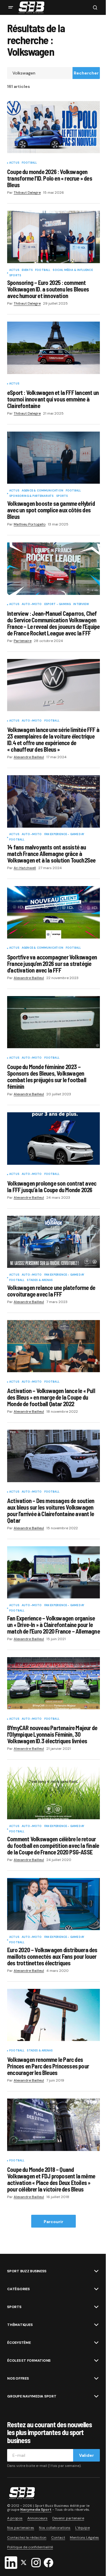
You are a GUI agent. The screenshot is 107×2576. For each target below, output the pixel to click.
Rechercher (86, 73)
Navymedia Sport (36, 2510)
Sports (15, 276)
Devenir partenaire (68, 2518)
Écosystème (19, 2343)
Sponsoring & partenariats (32, 496)
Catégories (18, 2289)
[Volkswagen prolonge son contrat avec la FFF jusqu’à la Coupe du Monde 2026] (53, 1139)
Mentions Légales (84, 2538)
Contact (58, 2538)
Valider (86, 2455)
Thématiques (20, 2325)
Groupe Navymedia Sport (32, 2396)
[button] (11, 7)
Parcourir (53, 2222)
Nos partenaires (21, 2528)
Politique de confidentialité (30, 2547)
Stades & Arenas (40, 1280)
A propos (15, 2518)
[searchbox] (40, 73)
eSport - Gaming (58, 604)
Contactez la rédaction (27, 2538)
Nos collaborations (55, 2528)
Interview (81, 604)
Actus (14, 163)
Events (27, 270)
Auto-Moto (32, 604)
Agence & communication (43, 491)
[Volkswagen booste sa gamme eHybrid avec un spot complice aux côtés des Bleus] (53, 458)
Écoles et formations (29, 2361)
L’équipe (82, 2528)
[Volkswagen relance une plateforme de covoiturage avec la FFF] (53, 1242)
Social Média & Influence (73, 270)
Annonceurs (37, 2518)
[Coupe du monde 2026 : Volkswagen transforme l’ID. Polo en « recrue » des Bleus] (53, 127)
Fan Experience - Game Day (64, 835)
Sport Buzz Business (27, 2271)
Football (29, 163)
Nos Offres (18, 2378)
